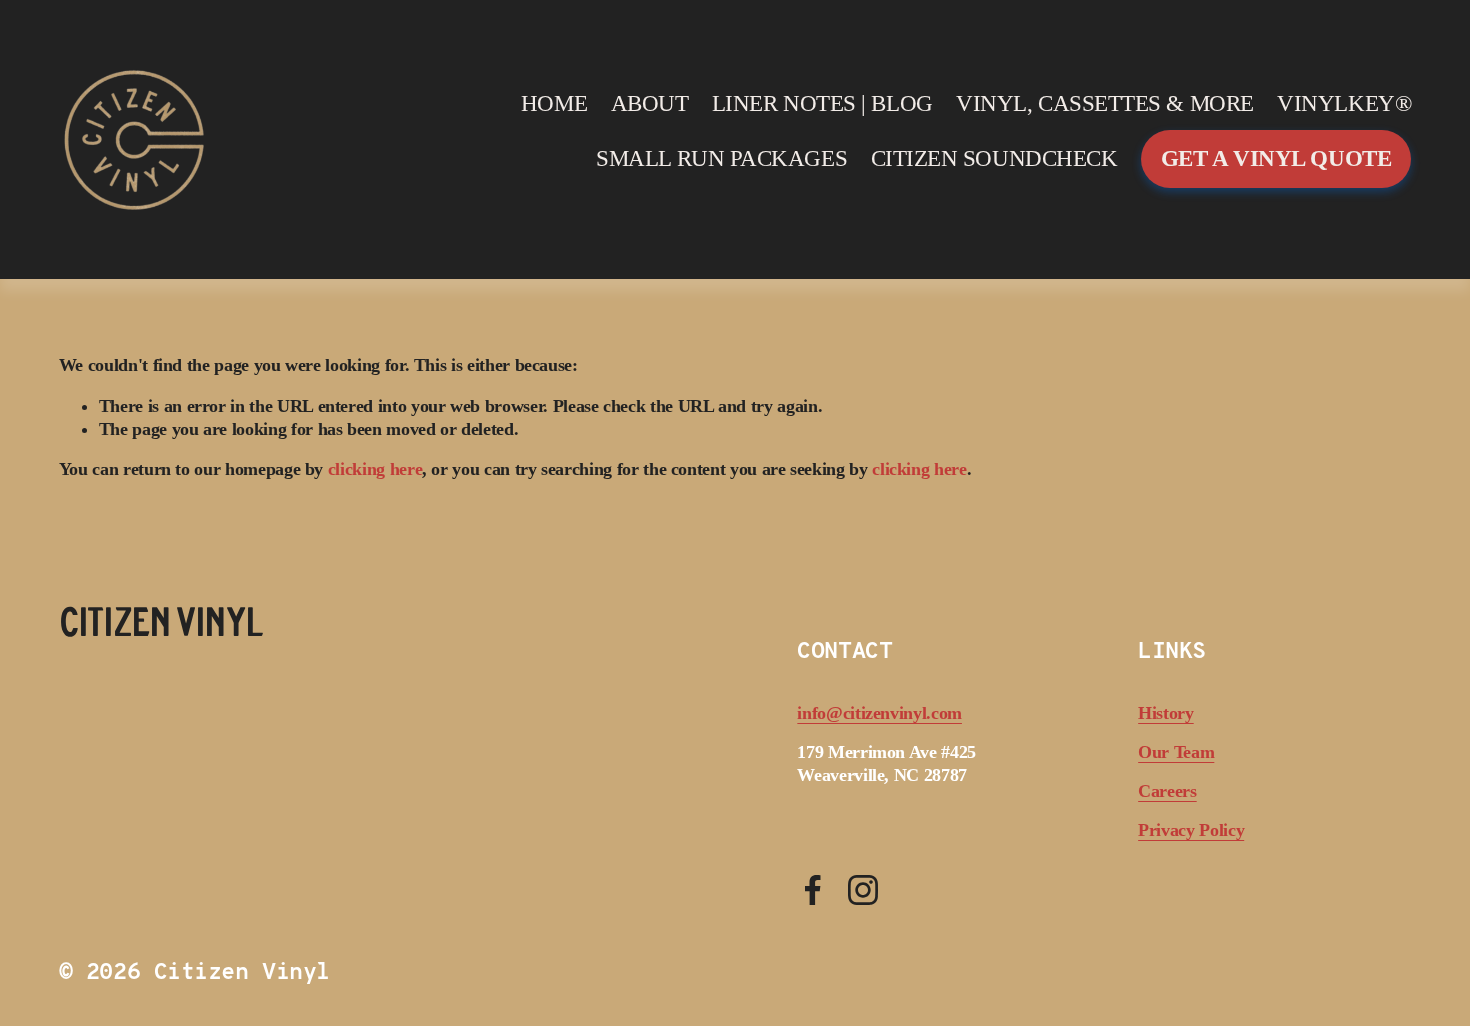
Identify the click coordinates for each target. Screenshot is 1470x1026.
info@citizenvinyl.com (879, 713)
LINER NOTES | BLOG (822, 103)
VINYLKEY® (1344, 103)
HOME (554, 103)
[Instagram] (863, 890)
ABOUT (650, 103)
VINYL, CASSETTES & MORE (1105, 103)
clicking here (375, 469)
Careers (1167, 791)
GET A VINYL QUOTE (1276, 158)
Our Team (1176, 752)
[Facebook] (813, 890)
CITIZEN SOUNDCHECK (994, 158)
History (1166, 713)
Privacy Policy (1191, 830)
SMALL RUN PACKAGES (721, 158)
